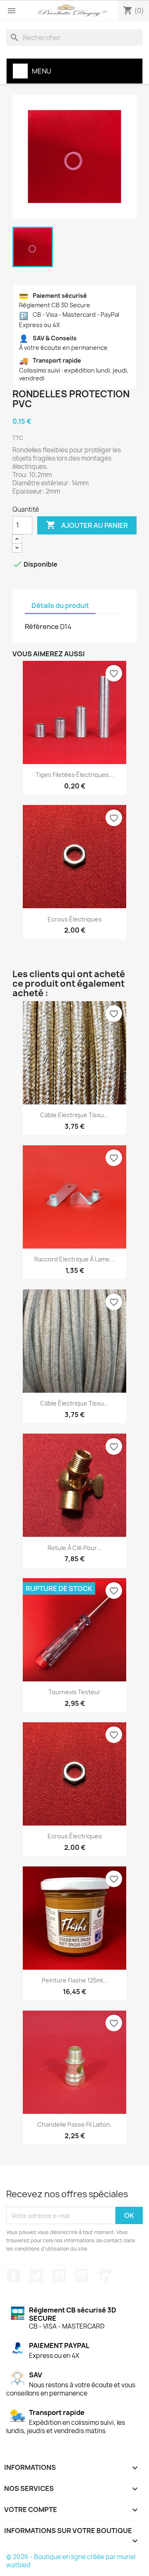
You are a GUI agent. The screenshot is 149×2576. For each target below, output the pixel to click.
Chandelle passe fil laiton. (74, 2124)
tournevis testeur (74, 1692)
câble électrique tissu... (74, 1403)
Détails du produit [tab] (60, 605)
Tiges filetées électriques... (75, 775)
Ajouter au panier (87, 525)
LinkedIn (104, 2276)
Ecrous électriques (75, 919)
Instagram (82, 2276)
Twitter (36, 2276)
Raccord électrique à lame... (74, 1259)
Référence (42, 627)
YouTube (59, 2276)
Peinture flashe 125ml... (75, 1980)
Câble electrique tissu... (74, 1115)
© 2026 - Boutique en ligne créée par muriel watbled (71, 2561)
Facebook (14, 2276)
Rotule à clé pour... (74, 1548)
